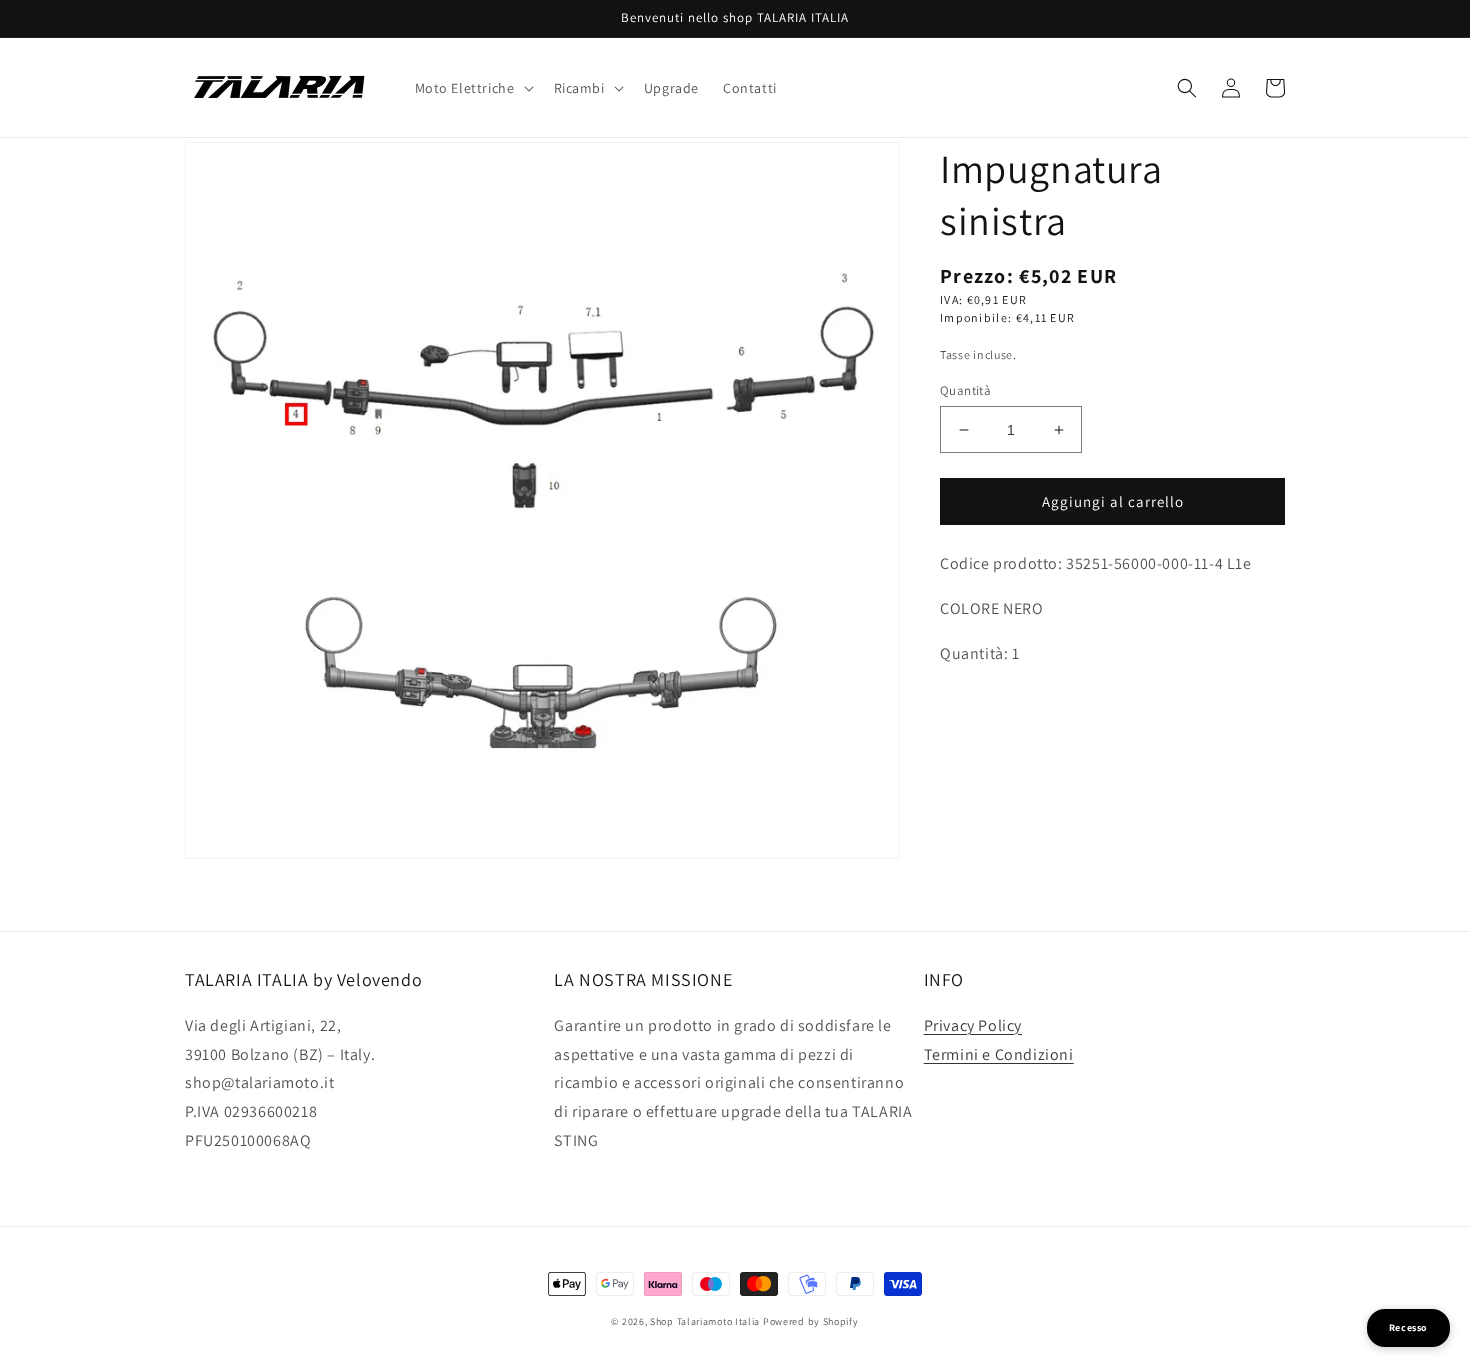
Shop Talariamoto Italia (705, 1321)
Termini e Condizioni (999, 1054)
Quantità (965, 390)
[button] (472, 88)
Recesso (1408, 1327)
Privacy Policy (973, 1025)
